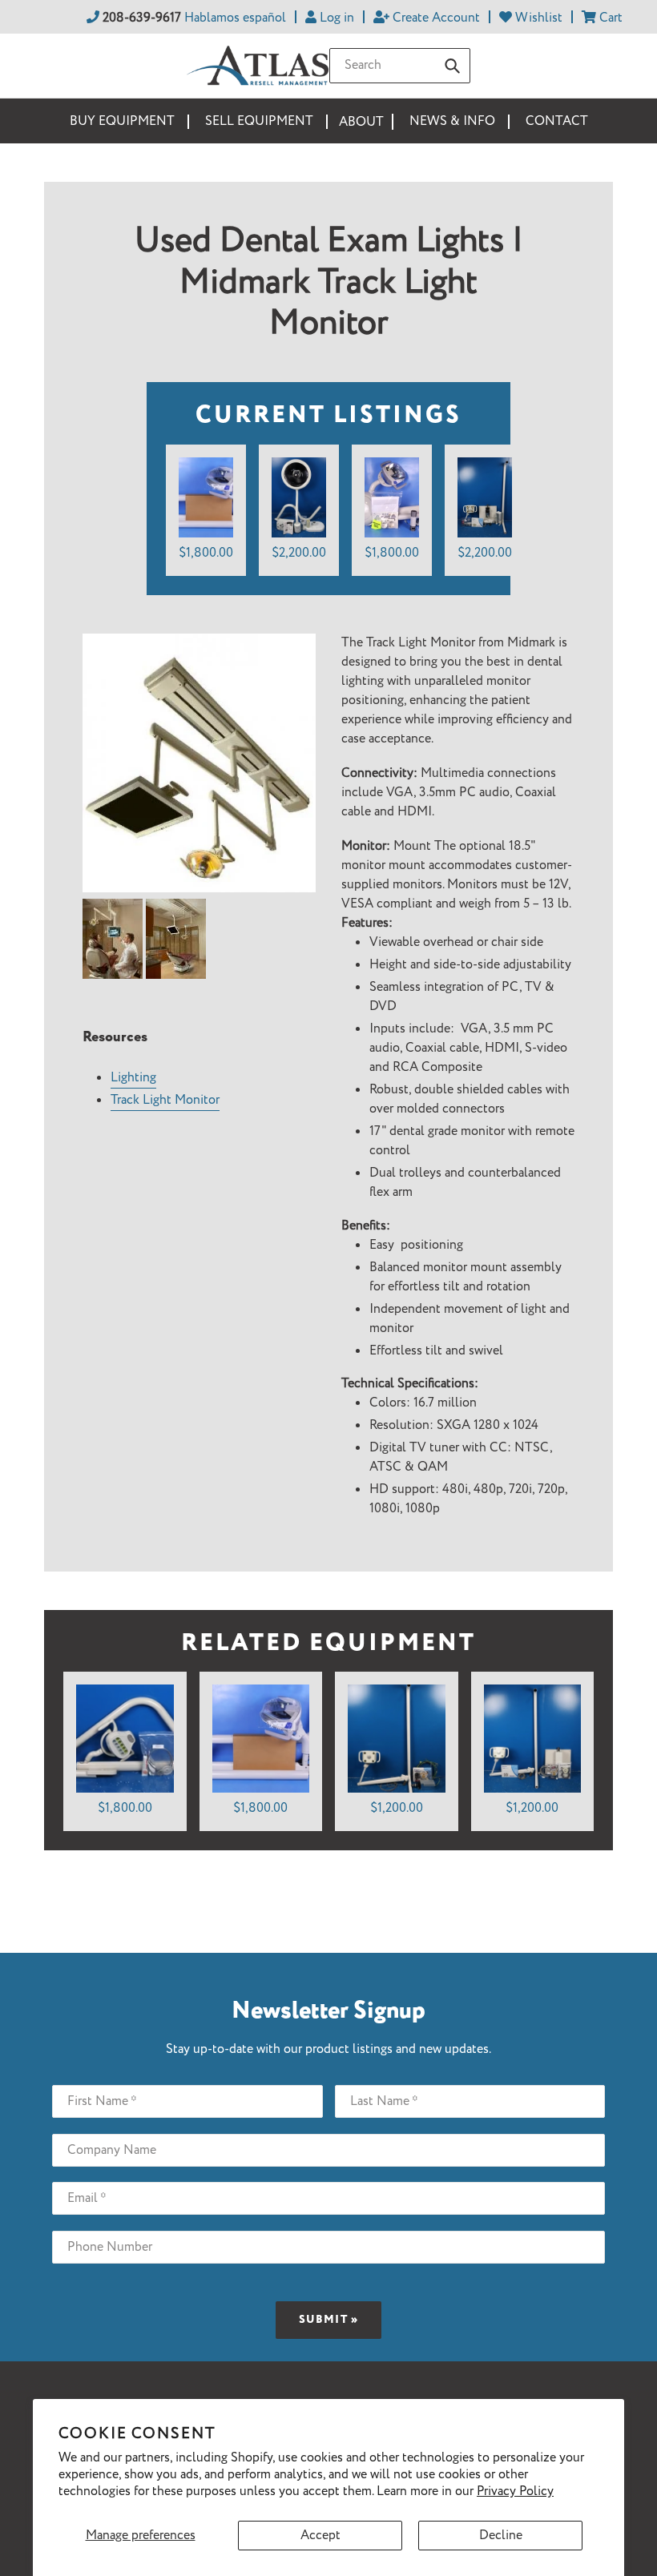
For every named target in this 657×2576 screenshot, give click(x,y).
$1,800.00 (206, 553)
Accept (320, 2536)
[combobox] (400, 66)
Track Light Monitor (165, 1100)
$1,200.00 (397, 1808)
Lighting (133, 1078)
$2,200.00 (299, 553)
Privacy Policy (515, 2491)
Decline (501, 2536)
